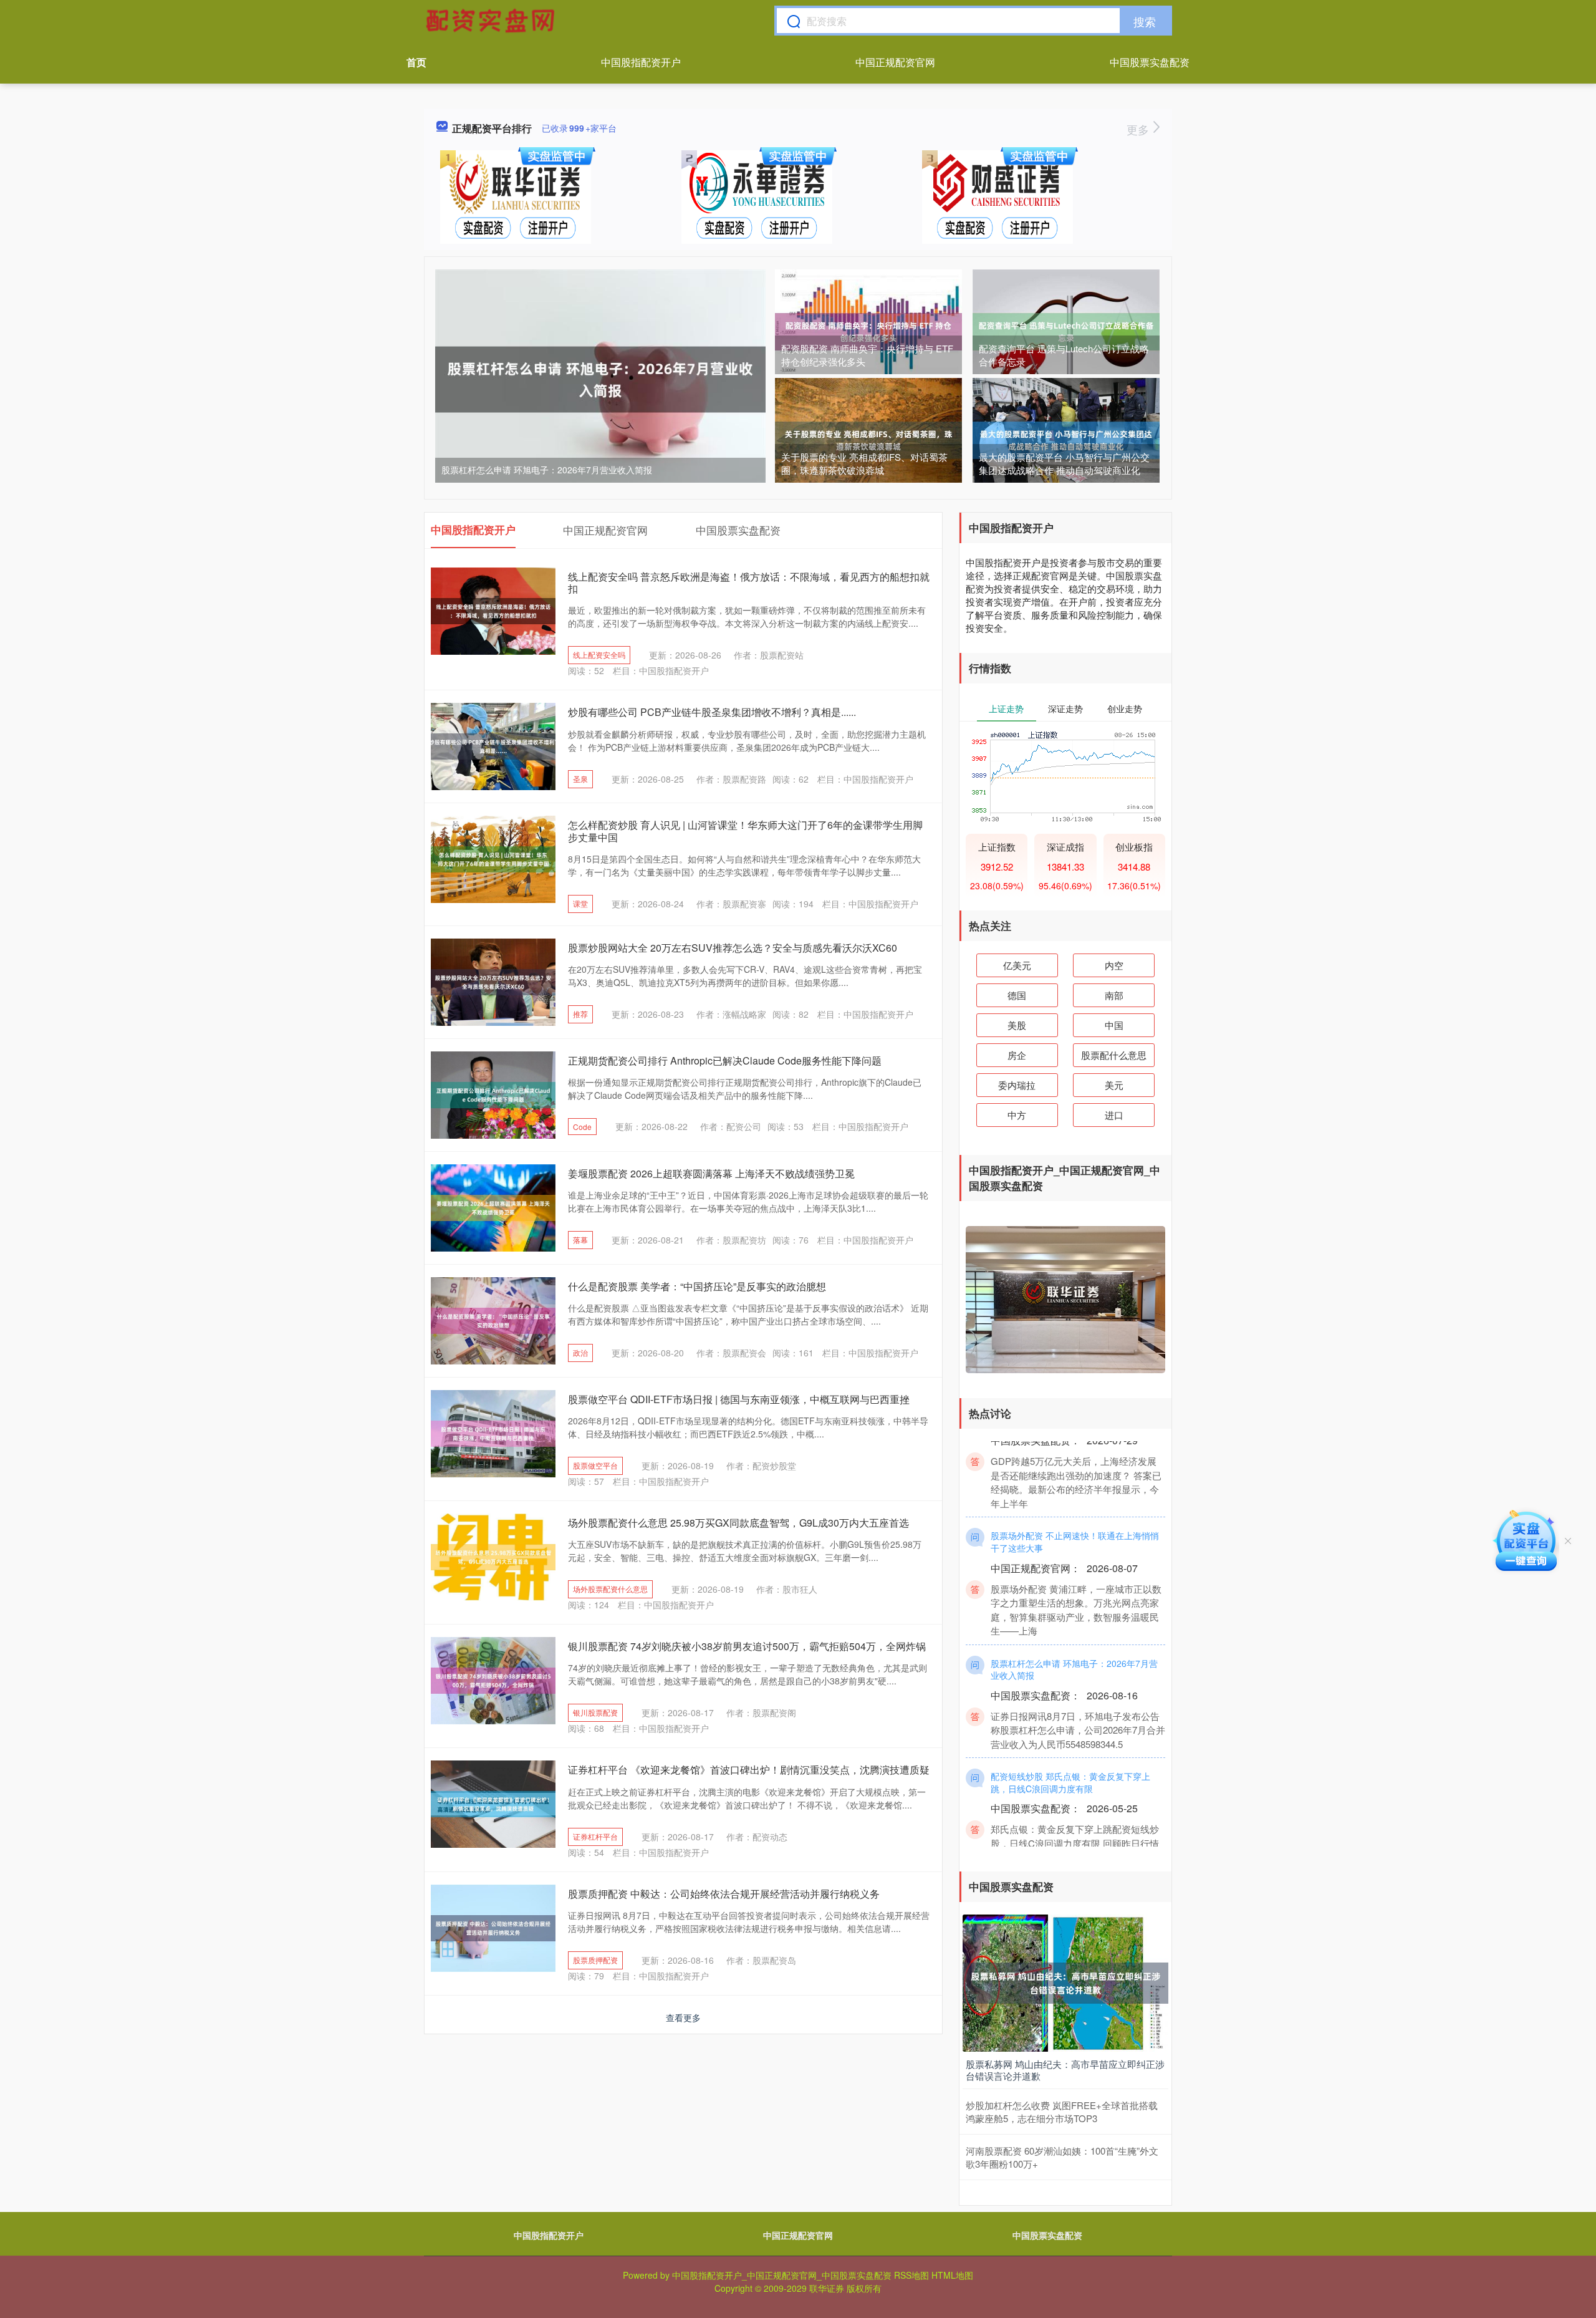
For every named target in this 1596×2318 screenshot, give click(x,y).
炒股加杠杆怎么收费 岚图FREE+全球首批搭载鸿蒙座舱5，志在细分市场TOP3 (1062, 2112)
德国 (1017, 995)
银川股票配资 (595, 1712)
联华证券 (827, 2288)
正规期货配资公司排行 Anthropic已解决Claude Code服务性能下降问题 (725, 1060)
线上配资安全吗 (599, 654)
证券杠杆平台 (595, 1836)
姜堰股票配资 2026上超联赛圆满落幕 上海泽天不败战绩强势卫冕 (711, 1173)
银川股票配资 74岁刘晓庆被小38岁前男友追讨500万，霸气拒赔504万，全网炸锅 (747, 1646)
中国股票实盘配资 (1150, 62)
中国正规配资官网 (895, 62)
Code (582, 1127)
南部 (1114, 995)
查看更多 (683, 2017)
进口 (1114, 1115)
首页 (416, 62)
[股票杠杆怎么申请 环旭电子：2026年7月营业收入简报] (600, 378)
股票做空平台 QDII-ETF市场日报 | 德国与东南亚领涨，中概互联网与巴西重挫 (739, 1399)
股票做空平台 (595, 1465)
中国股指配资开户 (641, 62)
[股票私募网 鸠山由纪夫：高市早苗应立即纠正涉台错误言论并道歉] (1065, 1982)
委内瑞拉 (1017, 1085)
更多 (1139, 129)
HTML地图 (952, 2275)
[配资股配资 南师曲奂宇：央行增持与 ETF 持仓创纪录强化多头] (868, 331)
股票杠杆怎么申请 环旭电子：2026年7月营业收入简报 (547, 470)
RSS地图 (911, 2275)
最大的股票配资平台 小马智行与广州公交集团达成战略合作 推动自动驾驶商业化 (1064, 463)
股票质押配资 (595, 1960)
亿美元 (1017, 965)
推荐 (580, 1014)
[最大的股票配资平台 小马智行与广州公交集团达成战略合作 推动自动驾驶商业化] (1066, 439)
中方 (1017, 1115)
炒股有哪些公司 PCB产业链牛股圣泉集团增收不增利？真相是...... (712, 712)
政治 (580, 1352)
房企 (1017, 1055)
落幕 (580, 1239)
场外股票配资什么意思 (610, 1589)
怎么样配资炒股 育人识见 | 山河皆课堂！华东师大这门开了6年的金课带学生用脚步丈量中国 (745, 831)
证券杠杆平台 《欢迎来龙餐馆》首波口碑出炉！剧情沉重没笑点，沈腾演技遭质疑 (749, 1770)
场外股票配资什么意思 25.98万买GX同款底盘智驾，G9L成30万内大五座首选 (738, 1523)
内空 (1114, 965)
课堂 (580, 903)
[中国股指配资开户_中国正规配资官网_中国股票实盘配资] (492, 21)
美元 (1114, 1085)
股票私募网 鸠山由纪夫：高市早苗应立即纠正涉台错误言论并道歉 (1065, 2070)
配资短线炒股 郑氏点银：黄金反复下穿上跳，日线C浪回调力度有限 (1070, 1750)
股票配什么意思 (1114, 1055)
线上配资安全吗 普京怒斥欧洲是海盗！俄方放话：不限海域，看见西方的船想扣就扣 (749, 582)
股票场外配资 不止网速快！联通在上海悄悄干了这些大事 (1075, 1509)
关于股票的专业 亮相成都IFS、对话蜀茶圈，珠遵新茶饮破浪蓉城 (864, 463)
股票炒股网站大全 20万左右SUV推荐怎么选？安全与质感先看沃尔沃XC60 (733, 948)
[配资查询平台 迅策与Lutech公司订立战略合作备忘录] (1066, 331)
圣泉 (580, 779)
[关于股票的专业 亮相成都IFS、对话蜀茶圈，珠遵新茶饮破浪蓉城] (868, 439)
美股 (1017, 1025)
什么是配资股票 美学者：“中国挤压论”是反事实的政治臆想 (697, 1286)
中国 (1114, 1025)
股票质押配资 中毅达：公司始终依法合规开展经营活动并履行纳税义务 (724, 1894)
